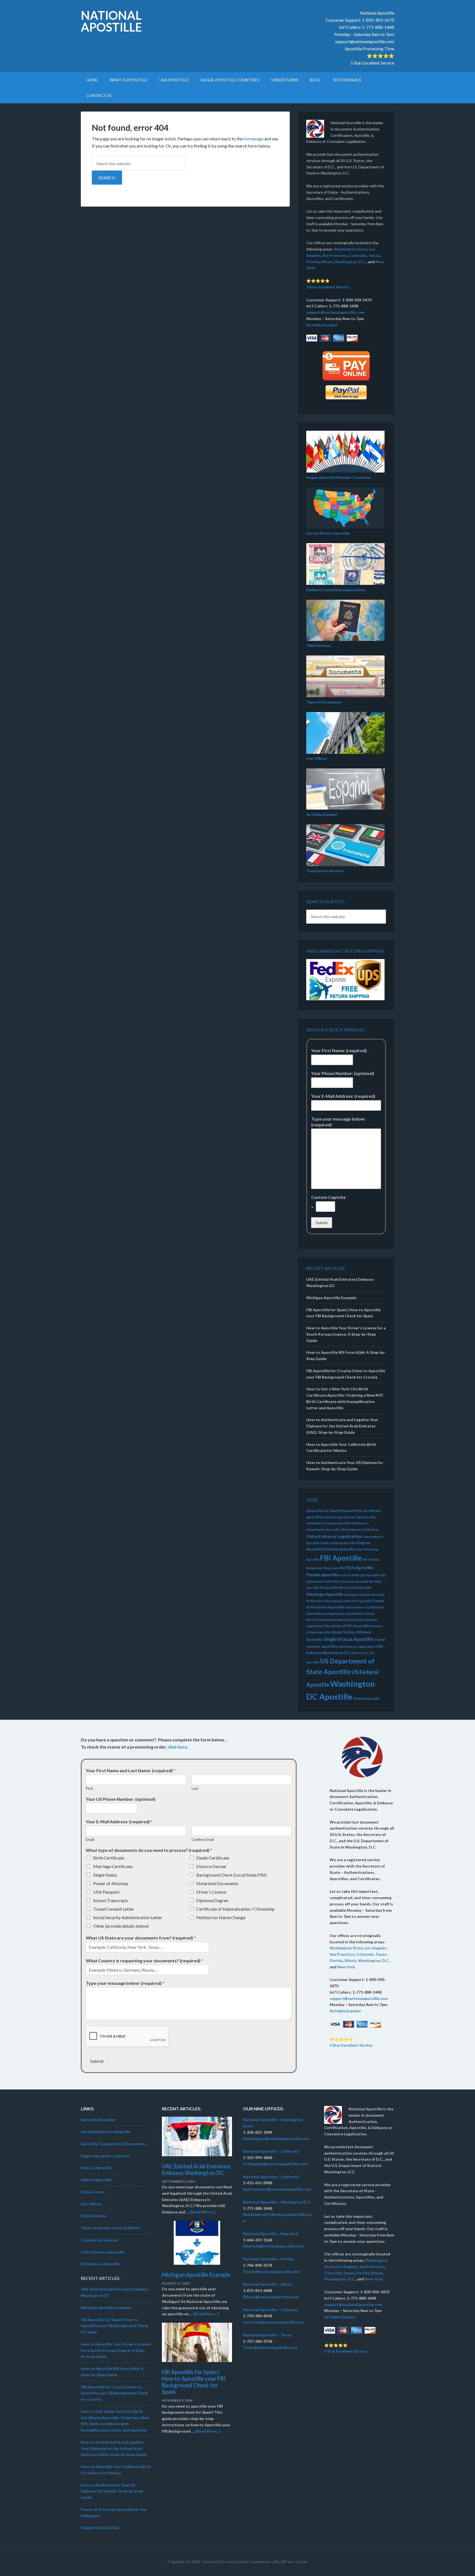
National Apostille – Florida (268, 2259)
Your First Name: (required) (340, 1050)
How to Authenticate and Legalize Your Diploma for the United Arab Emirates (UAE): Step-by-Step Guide (342, 1426)
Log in (302, 2562)
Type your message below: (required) (338, 1122)
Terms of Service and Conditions (111, 2228)
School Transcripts (111, 1900)
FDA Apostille (360, 1567)
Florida (313, 262)
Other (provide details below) (121, 1926)
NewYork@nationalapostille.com (273, 2246)
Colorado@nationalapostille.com (274, 2322)
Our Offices (317, 758)
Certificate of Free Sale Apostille (328, 1523)
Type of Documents (324, 702)
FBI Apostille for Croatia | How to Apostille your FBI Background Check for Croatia (114, 2393)
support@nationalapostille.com (365, 41)
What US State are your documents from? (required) (141, 1938)
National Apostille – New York (271, 2234)
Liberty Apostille (96, 2180)
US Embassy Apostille (100, 2264)
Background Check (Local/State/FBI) (231, 1875)
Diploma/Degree (212, 1900)
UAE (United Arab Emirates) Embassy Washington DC (196, 2169)
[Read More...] (203, 2212)
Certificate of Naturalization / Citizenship (235, 1909)
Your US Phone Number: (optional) (121, 1799)
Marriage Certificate (113, 1866)
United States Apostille (328, 533)
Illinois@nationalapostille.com (271, 2297)
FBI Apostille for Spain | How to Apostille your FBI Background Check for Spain (114, 2326)
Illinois (327, 262)
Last (195, 1788)
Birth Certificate (109, 1858)
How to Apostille (96, 2168)
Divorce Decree (211, 1866)
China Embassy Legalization (334, 1536)
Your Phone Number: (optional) (343, 1073)
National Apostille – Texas (267, 2335)
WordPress (283, 2562)
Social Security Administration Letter (128, 1917)
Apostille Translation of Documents (114, 2144)
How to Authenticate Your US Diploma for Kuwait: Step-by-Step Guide (112, 2491)
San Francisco (335, 255)
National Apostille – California (271, 2151)
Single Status (105, 1875)
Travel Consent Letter (114, 1909)
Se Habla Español (322, 325)
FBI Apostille (341, 1558)
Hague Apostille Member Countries (339, 477)
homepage (253, 139)
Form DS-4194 (349, 1575)
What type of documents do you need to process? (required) (149, 1850)
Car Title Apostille (363, 1517)
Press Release (93, 2216)
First (89, 1788)
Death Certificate (213, 1858)
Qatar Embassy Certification (365, 1607)
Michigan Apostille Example (331, 1298)
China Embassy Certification (359, 1529)
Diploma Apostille (339, 1549)
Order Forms (93, 2192)
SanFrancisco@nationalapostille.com (277, 2189)
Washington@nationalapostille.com (276, 2139)
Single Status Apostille (349, 1639)
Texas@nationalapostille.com (270, 2347)
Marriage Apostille (325, 1594)
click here (177, 1747)
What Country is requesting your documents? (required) (144, 1961)
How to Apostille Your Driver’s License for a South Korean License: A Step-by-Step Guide (346, 1334)
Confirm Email (203, 1839)
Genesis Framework (252, 2562)
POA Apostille (362, 1601)
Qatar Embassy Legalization (325, 1614)
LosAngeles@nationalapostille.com (275, 2164)
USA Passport (106, 1892)
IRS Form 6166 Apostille (355, 1587)
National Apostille (111, 21)
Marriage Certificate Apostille (364, 1595)
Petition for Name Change (221, 1917)
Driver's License (211, 1892)
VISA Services (319, 645)
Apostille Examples (98, 2120)
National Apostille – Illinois (268, 2284)
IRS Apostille (329, 1587)
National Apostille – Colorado (271, 2310)
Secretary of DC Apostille (346, 1626)
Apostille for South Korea (329, 1511)
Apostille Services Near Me (105, 2132)
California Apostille (336, 1517)
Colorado (358, 255)
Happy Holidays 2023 (100, 2528)
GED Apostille (369, 1575)
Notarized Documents (217, 1883)
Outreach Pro (215, 2562)
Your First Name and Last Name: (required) (131, 1770)
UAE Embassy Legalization (356, 1647)
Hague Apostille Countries (105, 2156)
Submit (322, 1223)
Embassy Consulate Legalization (336, 590)
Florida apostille (322, 1575)
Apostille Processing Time (369, 48)
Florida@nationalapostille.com (271, 2271)
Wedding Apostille (366, 1698)
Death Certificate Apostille (338, 1543)
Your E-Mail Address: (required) (345, 1096)
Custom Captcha (330, 1197)
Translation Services (325, 871)
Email (90, 1839)
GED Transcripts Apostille (350, 1581)
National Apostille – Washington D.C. (277, 2202)
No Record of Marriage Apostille (328, 1601)
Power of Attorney (111, 1883)
